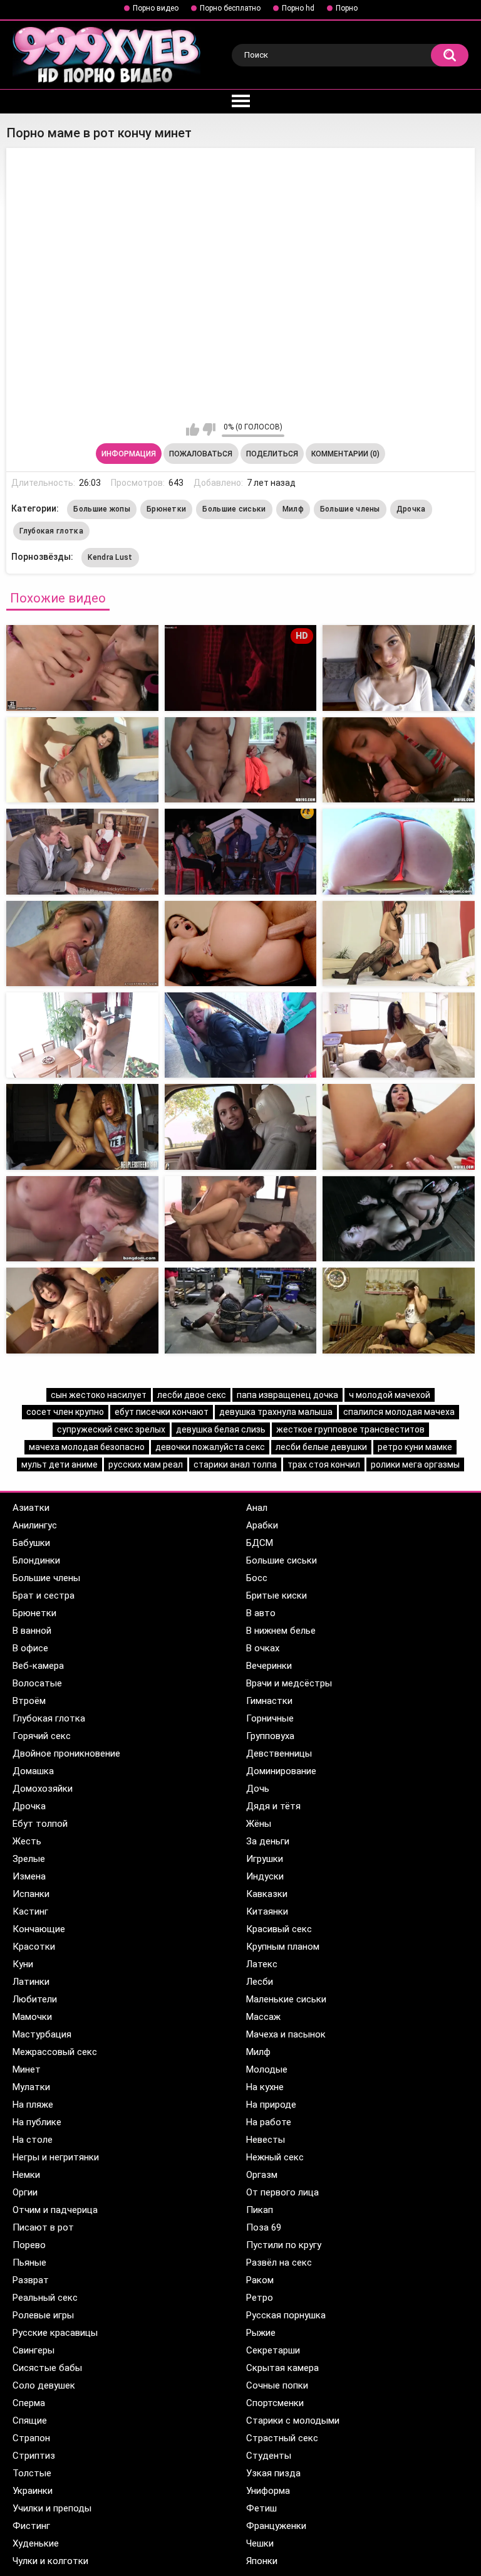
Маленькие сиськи (286, 1999)
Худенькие (36, 2543)
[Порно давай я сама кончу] (82, 1127)
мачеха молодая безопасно (87, 1447)
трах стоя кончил (324, 1464)
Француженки (276, 2526)
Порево (29, 2245)
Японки (262, 2561)
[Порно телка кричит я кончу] (399, 1219)
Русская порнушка (286, 2315)
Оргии (25, 2192)
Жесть (27, 1841)
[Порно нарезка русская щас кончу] (241, 1127)
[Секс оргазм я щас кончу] (399, 851)
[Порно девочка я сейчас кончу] (399, 1127)
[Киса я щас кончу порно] (82, 851)
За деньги (268, 1841)
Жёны (259, 1824)
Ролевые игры (43, 2315)
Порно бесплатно (230, 8)
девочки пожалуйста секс (210, 1447)
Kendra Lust (110, 557)
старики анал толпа (235, 1464)
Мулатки (31, 2087)
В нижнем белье (281, 1631)
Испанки (31, 1894)
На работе (269, 2122)
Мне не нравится (209, 429)
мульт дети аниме (59, 1464)
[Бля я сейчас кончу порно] (82, 760)
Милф (293, 509)
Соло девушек (44, 2385)
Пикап (260, 2210)
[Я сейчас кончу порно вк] (241, 760)
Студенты (269, 2456)
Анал (257, 1508)
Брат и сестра (44, 1596)
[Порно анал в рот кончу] (241, 851)
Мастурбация (42, 2034)
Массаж (263, 2017)
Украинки (33, 2491)
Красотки (34, 1947)
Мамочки (32, 2017)
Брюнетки (166, 509)
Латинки (31, 1982)
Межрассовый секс (55, 2052)
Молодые (267, 2069)
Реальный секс (45, 2298)
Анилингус (35, 1525)
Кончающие (39, 1929)
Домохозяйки (43, 1789)
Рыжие (261, 2333)
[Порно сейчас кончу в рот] (399, 760)
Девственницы (279, 1753)
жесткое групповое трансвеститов (350, 1429)
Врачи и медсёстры (289, 1683)
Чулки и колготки (50, 2561)
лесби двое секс (192, 1395)
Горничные (270, 1718)
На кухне (265, 2087)
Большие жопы (102, 509)
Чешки (260, 2543)
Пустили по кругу (284, 2245)
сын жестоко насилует (99, 1395)
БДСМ (260, 1543)
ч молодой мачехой (390, 1395)
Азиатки (31, 1508)
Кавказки (267, 1894)
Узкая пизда (273, 2473)
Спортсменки (275, 2403)
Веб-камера (38, 1666)
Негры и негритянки (56, 2157)
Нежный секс (275, 2157)
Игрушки (265, 1859)
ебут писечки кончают (162, 1412)
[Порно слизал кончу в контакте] (241, 1035)
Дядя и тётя (273, 1806)
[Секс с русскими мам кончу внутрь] (82, 1035)
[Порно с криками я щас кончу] (82, 944)
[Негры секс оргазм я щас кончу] (399, 1310)
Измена (29, 1876)
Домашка (33, 1771)
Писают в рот (43, 2227)
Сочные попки (277, 2385)
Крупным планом (283, 1947)
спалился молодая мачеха (399, 1412)
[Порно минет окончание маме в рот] (82, 668)
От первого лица (282, 2192)
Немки (26, 2175)
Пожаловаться (201, 454)
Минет (27, 2069)
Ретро (260, 2298)
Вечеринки (269, 1666)
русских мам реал (146, 1464)
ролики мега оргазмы (415, 1464)
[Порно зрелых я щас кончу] (399, 668)
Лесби (260, 1982)
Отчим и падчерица (55, 2210)
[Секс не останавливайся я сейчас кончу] (241, 1310)
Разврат (31, 2280)
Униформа (268, 2491)
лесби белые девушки (321, 1447)
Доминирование (281, 1771)
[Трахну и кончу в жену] (399, 944)
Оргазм (262, 2175)
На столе (33, 2140)
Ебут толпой (40, 1824)
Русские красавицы (55, 2333)
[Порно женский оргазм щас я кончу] (82, 1310)
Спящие (30, 2421)
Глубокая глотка (51, 531)
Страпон (31, 2438)
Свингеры (34, 2350)
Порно (347, 8)
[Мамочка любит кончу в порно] (399, 1035)
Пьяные (29, 2263)
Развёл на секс (279, 2263)
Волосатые (37, 1683)
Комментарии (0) (345, 454)
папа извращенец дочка (287, 1395)
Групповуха (270, 1736)
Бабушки (31, 1543)
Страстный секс (282, 2438)
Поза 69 (264, 2227)
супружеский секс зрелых (111, 1429)
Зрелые (29, 1859)
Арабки (262, 1525)
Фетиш (261, 2508)
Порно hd (298, 8)
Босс (257, 1578)
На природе (271, 2105)
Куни (23, 1964)
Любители (35, 1999)
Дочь (258, 1789)
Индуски (265, 1876)
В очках (263, 1648)
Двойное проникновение (66, 1753)
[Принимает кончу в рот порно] (241, 944)
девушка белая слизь (221, 1429)
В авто (261, 1613)
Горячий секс (42, 1736)
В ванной (32, 1631)
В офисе (30, 1648)
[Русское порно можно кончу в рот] (82, 1219)
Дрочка (411, 509)
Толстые (32, 2473)
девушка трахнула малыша (276, 1412)
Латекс (262, 1964)
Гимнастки (269, 1701)
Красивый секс (279, 1929)
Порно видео (156, 8)
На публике (37, 2122)
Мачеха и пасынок (286, 2034)
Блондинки (36, 1560)
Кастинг (30, 1911)
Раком (260, 2280)
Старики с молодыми (293, 2421)
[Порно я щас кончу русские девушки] (241, 1219)
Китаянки (267, 1911)
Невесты (266, 2140)
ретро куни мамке (415, 1447)
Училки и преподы (52, 2508)
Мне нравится (193, 429)
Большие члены (350, 509)
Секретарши (273, 2350)
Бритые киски (277, 1596)
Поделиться (272, 454)
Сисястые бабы (47, 2368)
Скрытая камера (282, 2368)
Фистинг (31, 2526)
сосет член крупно (65, 1412)
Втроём (29, 1701)
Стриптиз (34, 2456)
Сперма (29, 2403)
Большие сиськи (234, 509)
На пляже (33, 2105)
